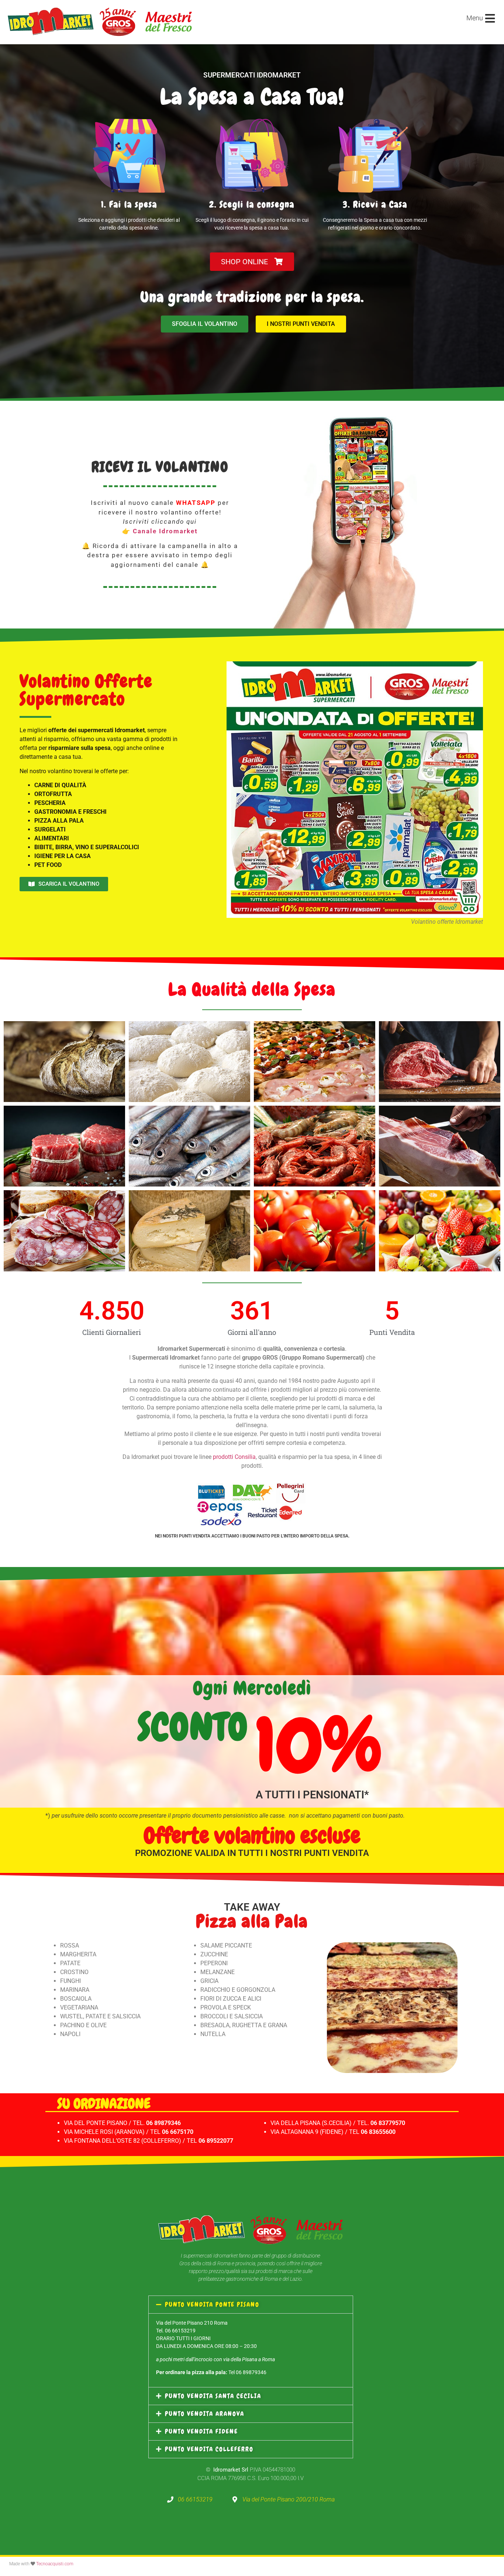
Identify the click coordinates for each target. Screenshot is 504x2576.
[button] (251, 2305)
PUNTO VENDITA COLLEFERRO (209, 2449)
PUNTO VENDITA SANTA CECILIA (213, 2396)
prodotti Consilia (234, 1457)
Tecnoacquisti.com (55, 2564)
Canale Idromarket (165, 531)
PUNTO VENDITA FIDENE (201, 2431)
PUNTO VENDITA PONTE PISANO (212, 2304)
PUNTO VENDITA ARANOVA (205, 2414)
